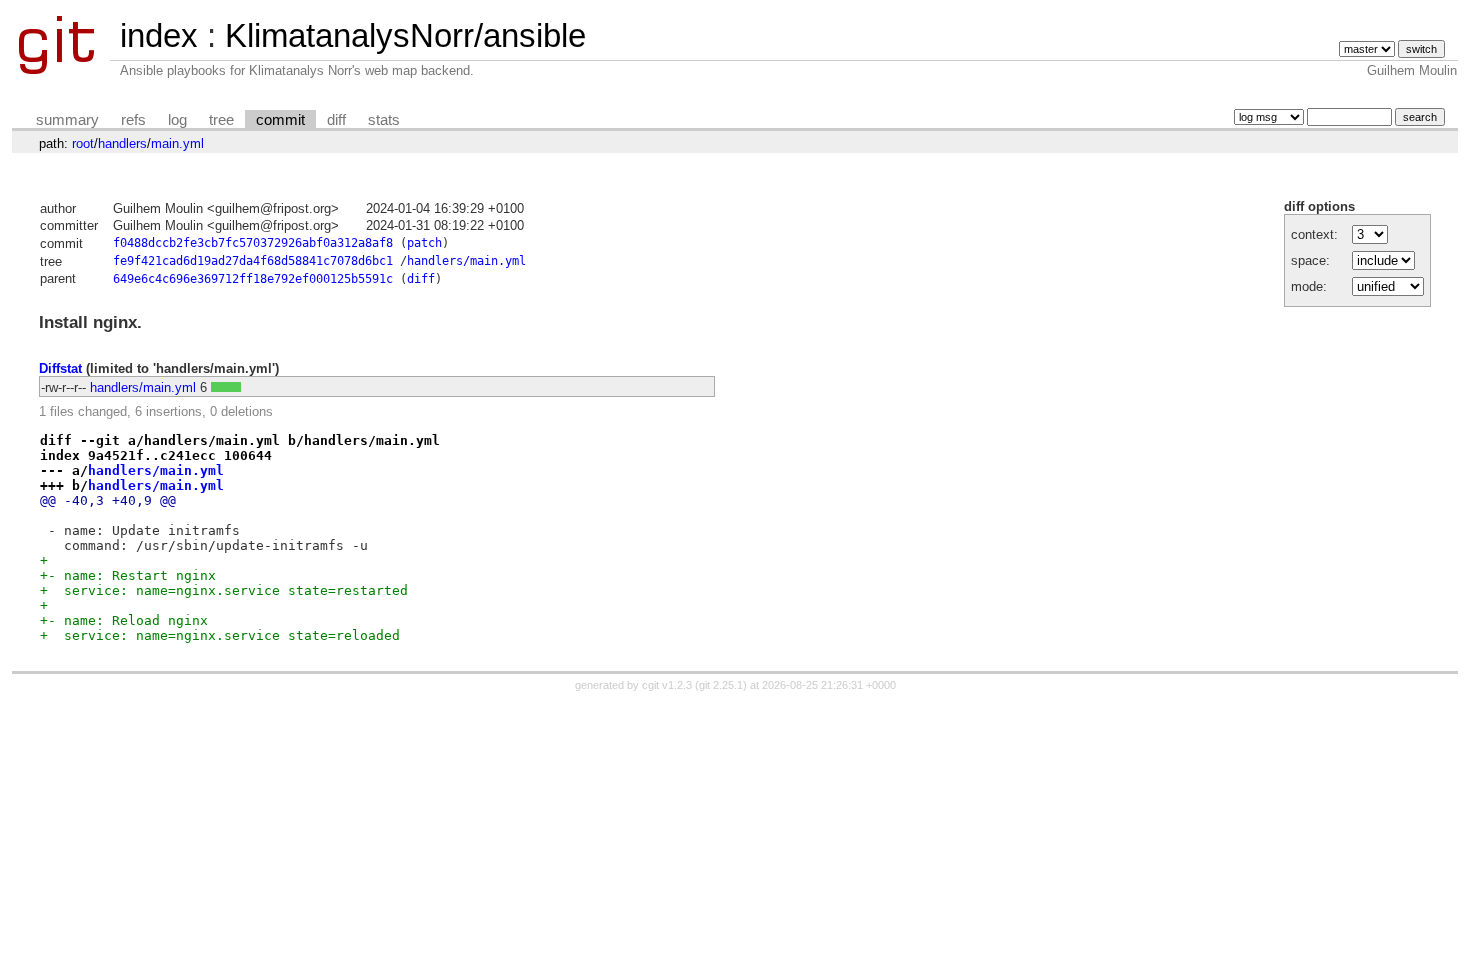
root (83, 143)
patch (424, 243)
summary (67, 120)
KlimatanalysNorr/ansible (405, 35)
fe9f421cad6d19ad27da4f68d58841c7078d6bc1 (253, 261)
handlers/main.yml (466, 261)
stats (384, 120)
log (177, 120)
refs (133, 120)
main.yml (177, 143)
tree (221, 120)
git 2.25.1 (721, 685)
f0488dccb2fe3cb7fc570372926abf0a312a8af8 (253, 243)
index (159, 35)
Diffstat (60, 368)
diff (336, 120)
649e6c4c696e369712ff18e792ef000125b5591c (253, 279)
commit (280, 120)
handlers (122, 143)
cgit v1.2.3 (667, 685)
